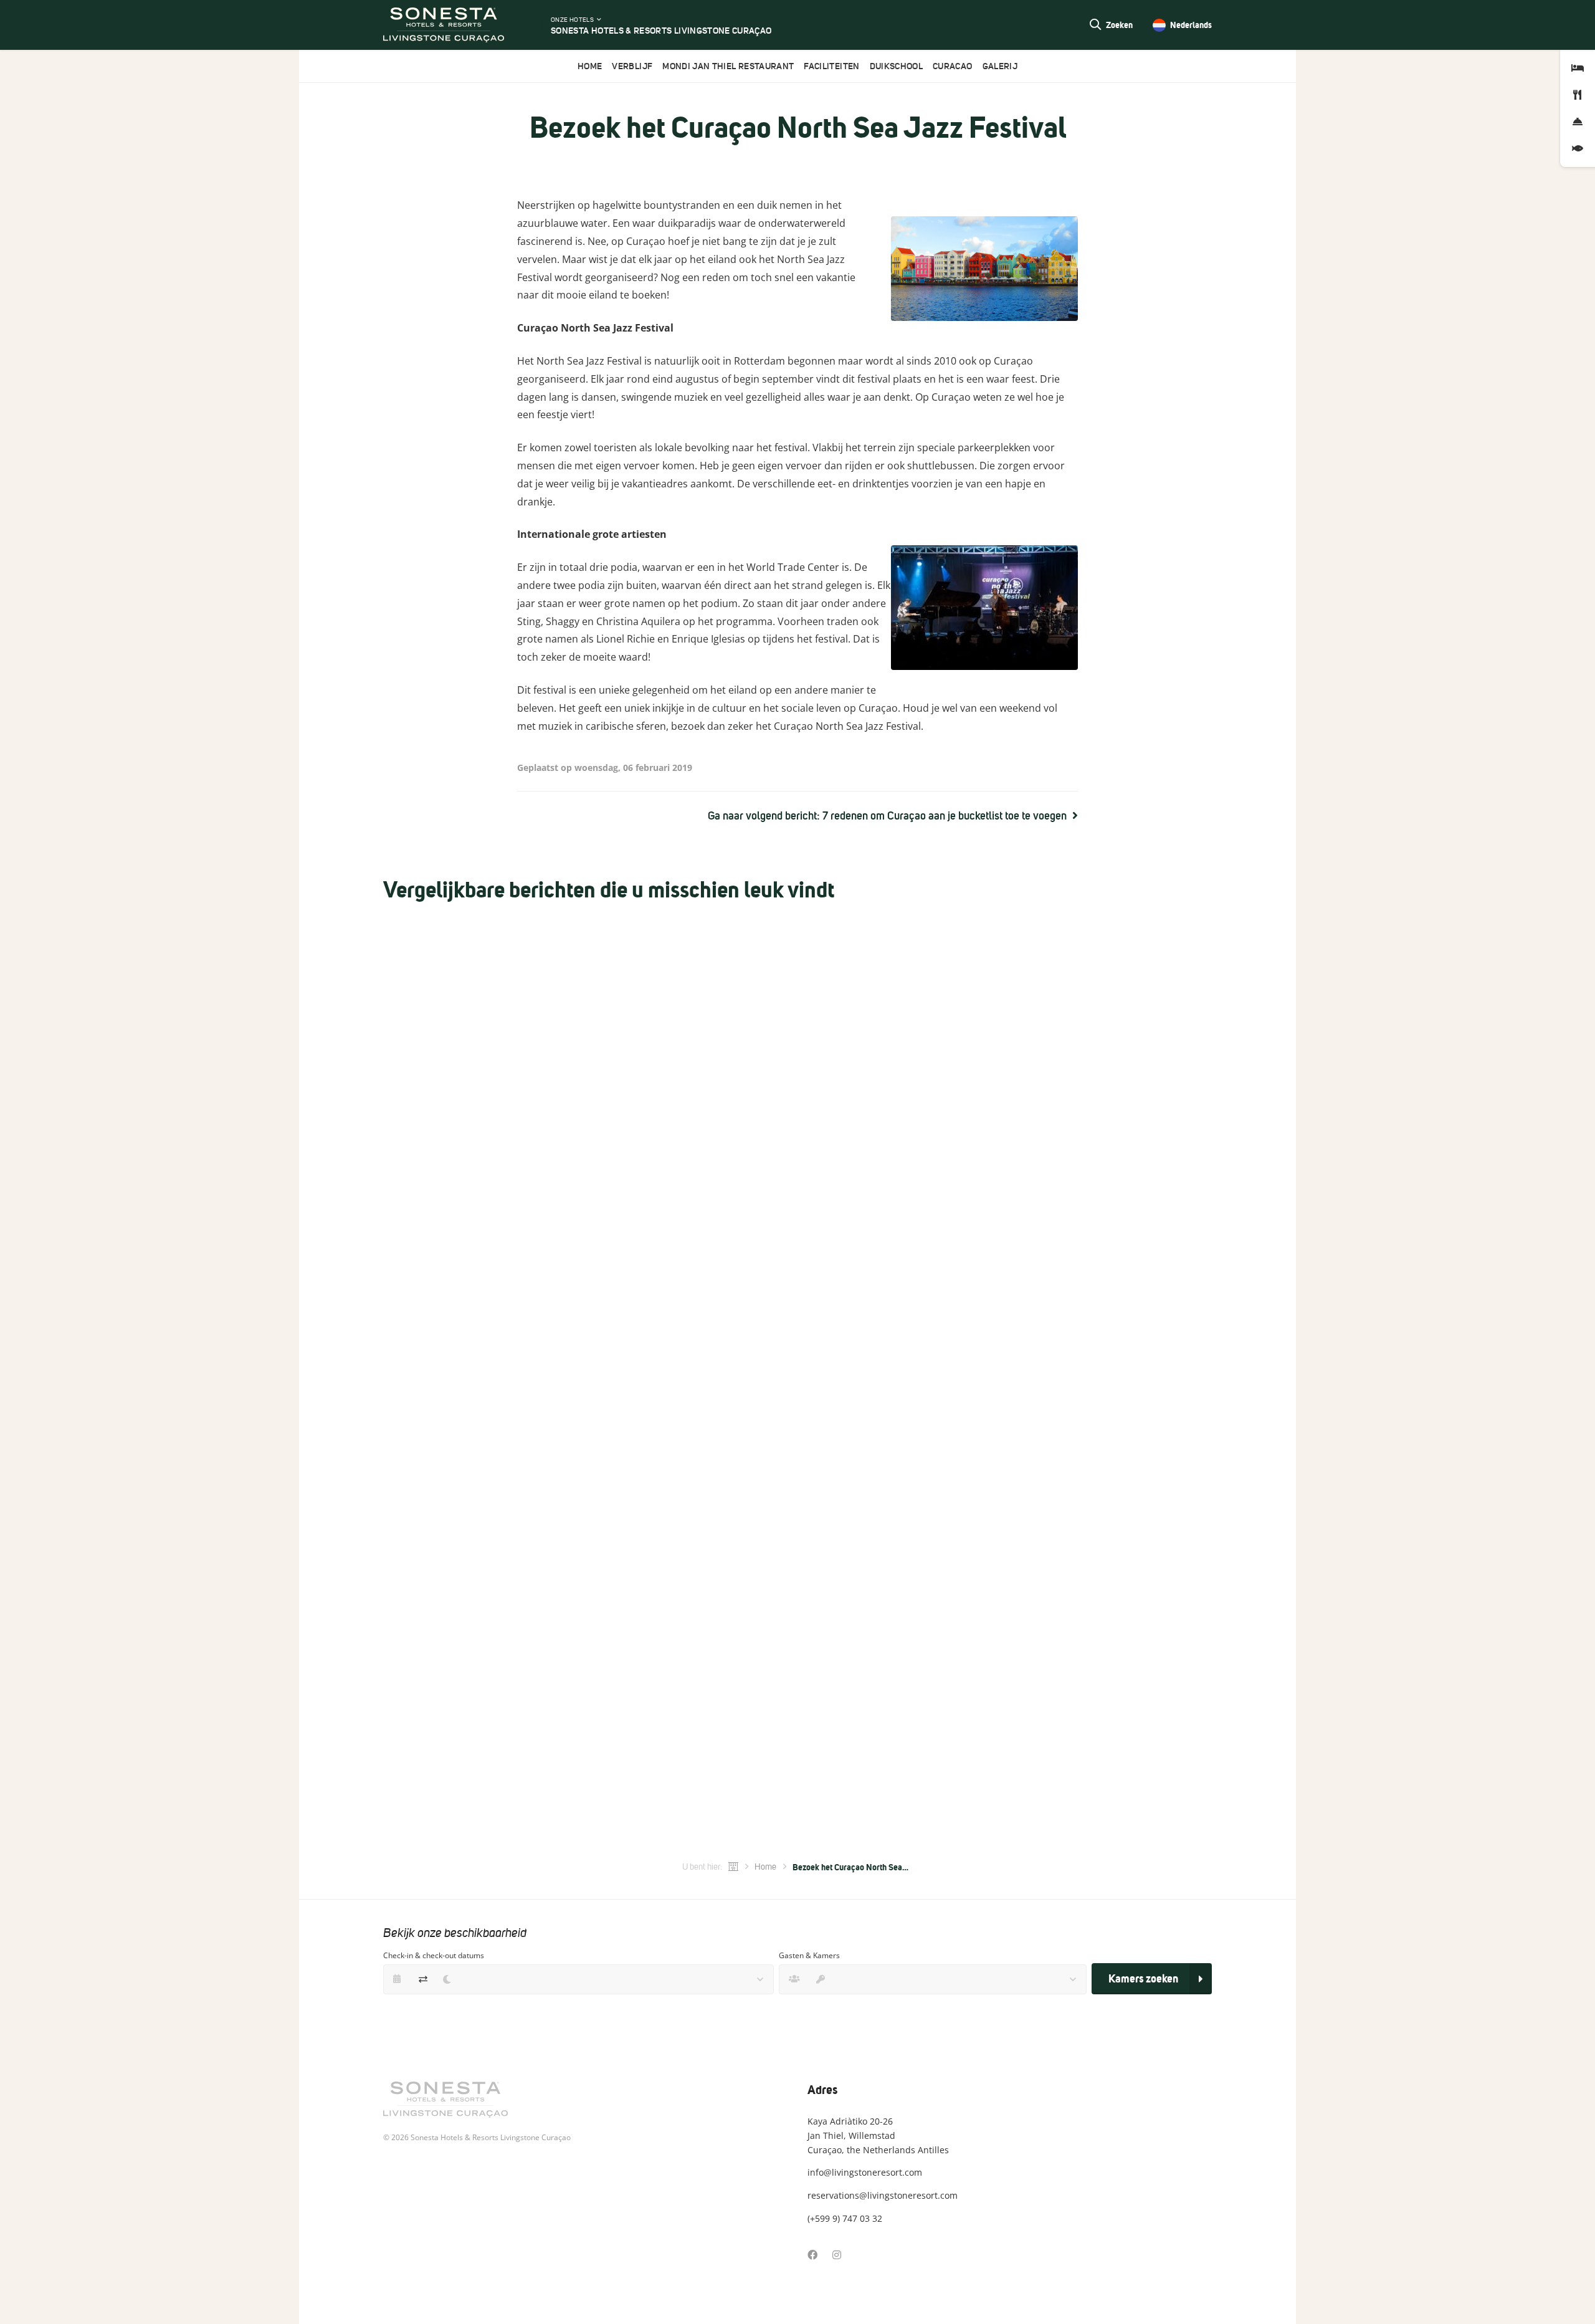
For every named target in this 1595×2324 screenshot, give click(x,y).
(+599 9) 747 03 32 (845, 2218)
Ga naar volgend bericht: (887, 816)
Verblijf (632, 66)
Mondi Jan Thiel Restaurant (728, 66)
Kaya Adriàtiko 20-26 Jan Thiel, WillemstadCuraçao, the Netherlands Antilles (878, 2135)
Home (590, 66)
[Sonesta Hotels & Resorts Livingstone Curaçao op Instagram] (837, 2255)
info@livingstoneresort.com (865, 2172)
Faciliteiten (831, 66)
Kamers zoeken (1143, 1978)
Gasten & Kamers (809, 1955)
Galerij (1000, 66)
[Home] (733, 1867)
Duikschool (897, 66)
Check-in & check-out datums (434, 1955)
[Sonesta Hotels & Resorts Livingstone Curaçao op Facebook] (812, 2255)
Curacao (952, 66)
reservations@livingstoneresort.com (883, 2195)
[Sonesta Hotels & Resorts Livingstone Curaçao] (444, 25)
